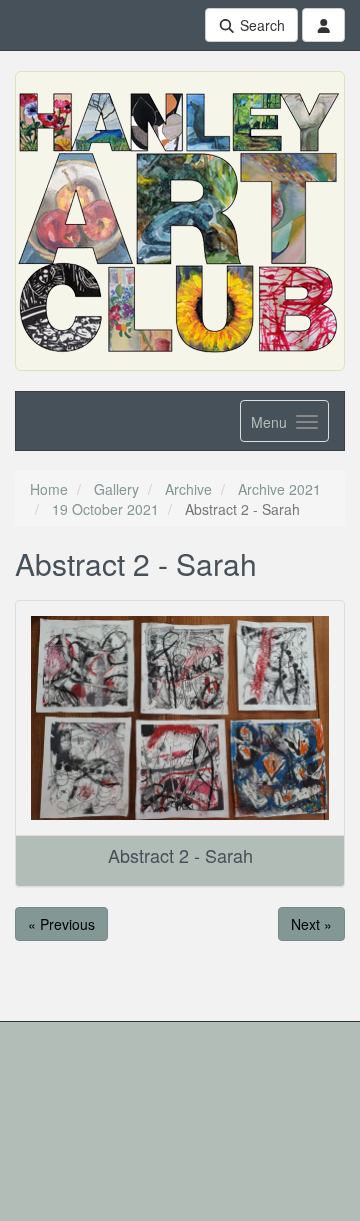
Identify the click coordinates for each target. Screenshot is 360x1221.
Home (49, 489)
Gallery (116, 489)
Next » (311, 924)
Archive (188, 489)
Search (260, 25)
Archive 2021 (279, 489)
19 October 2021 (105, 509)
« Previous (61, 924)
